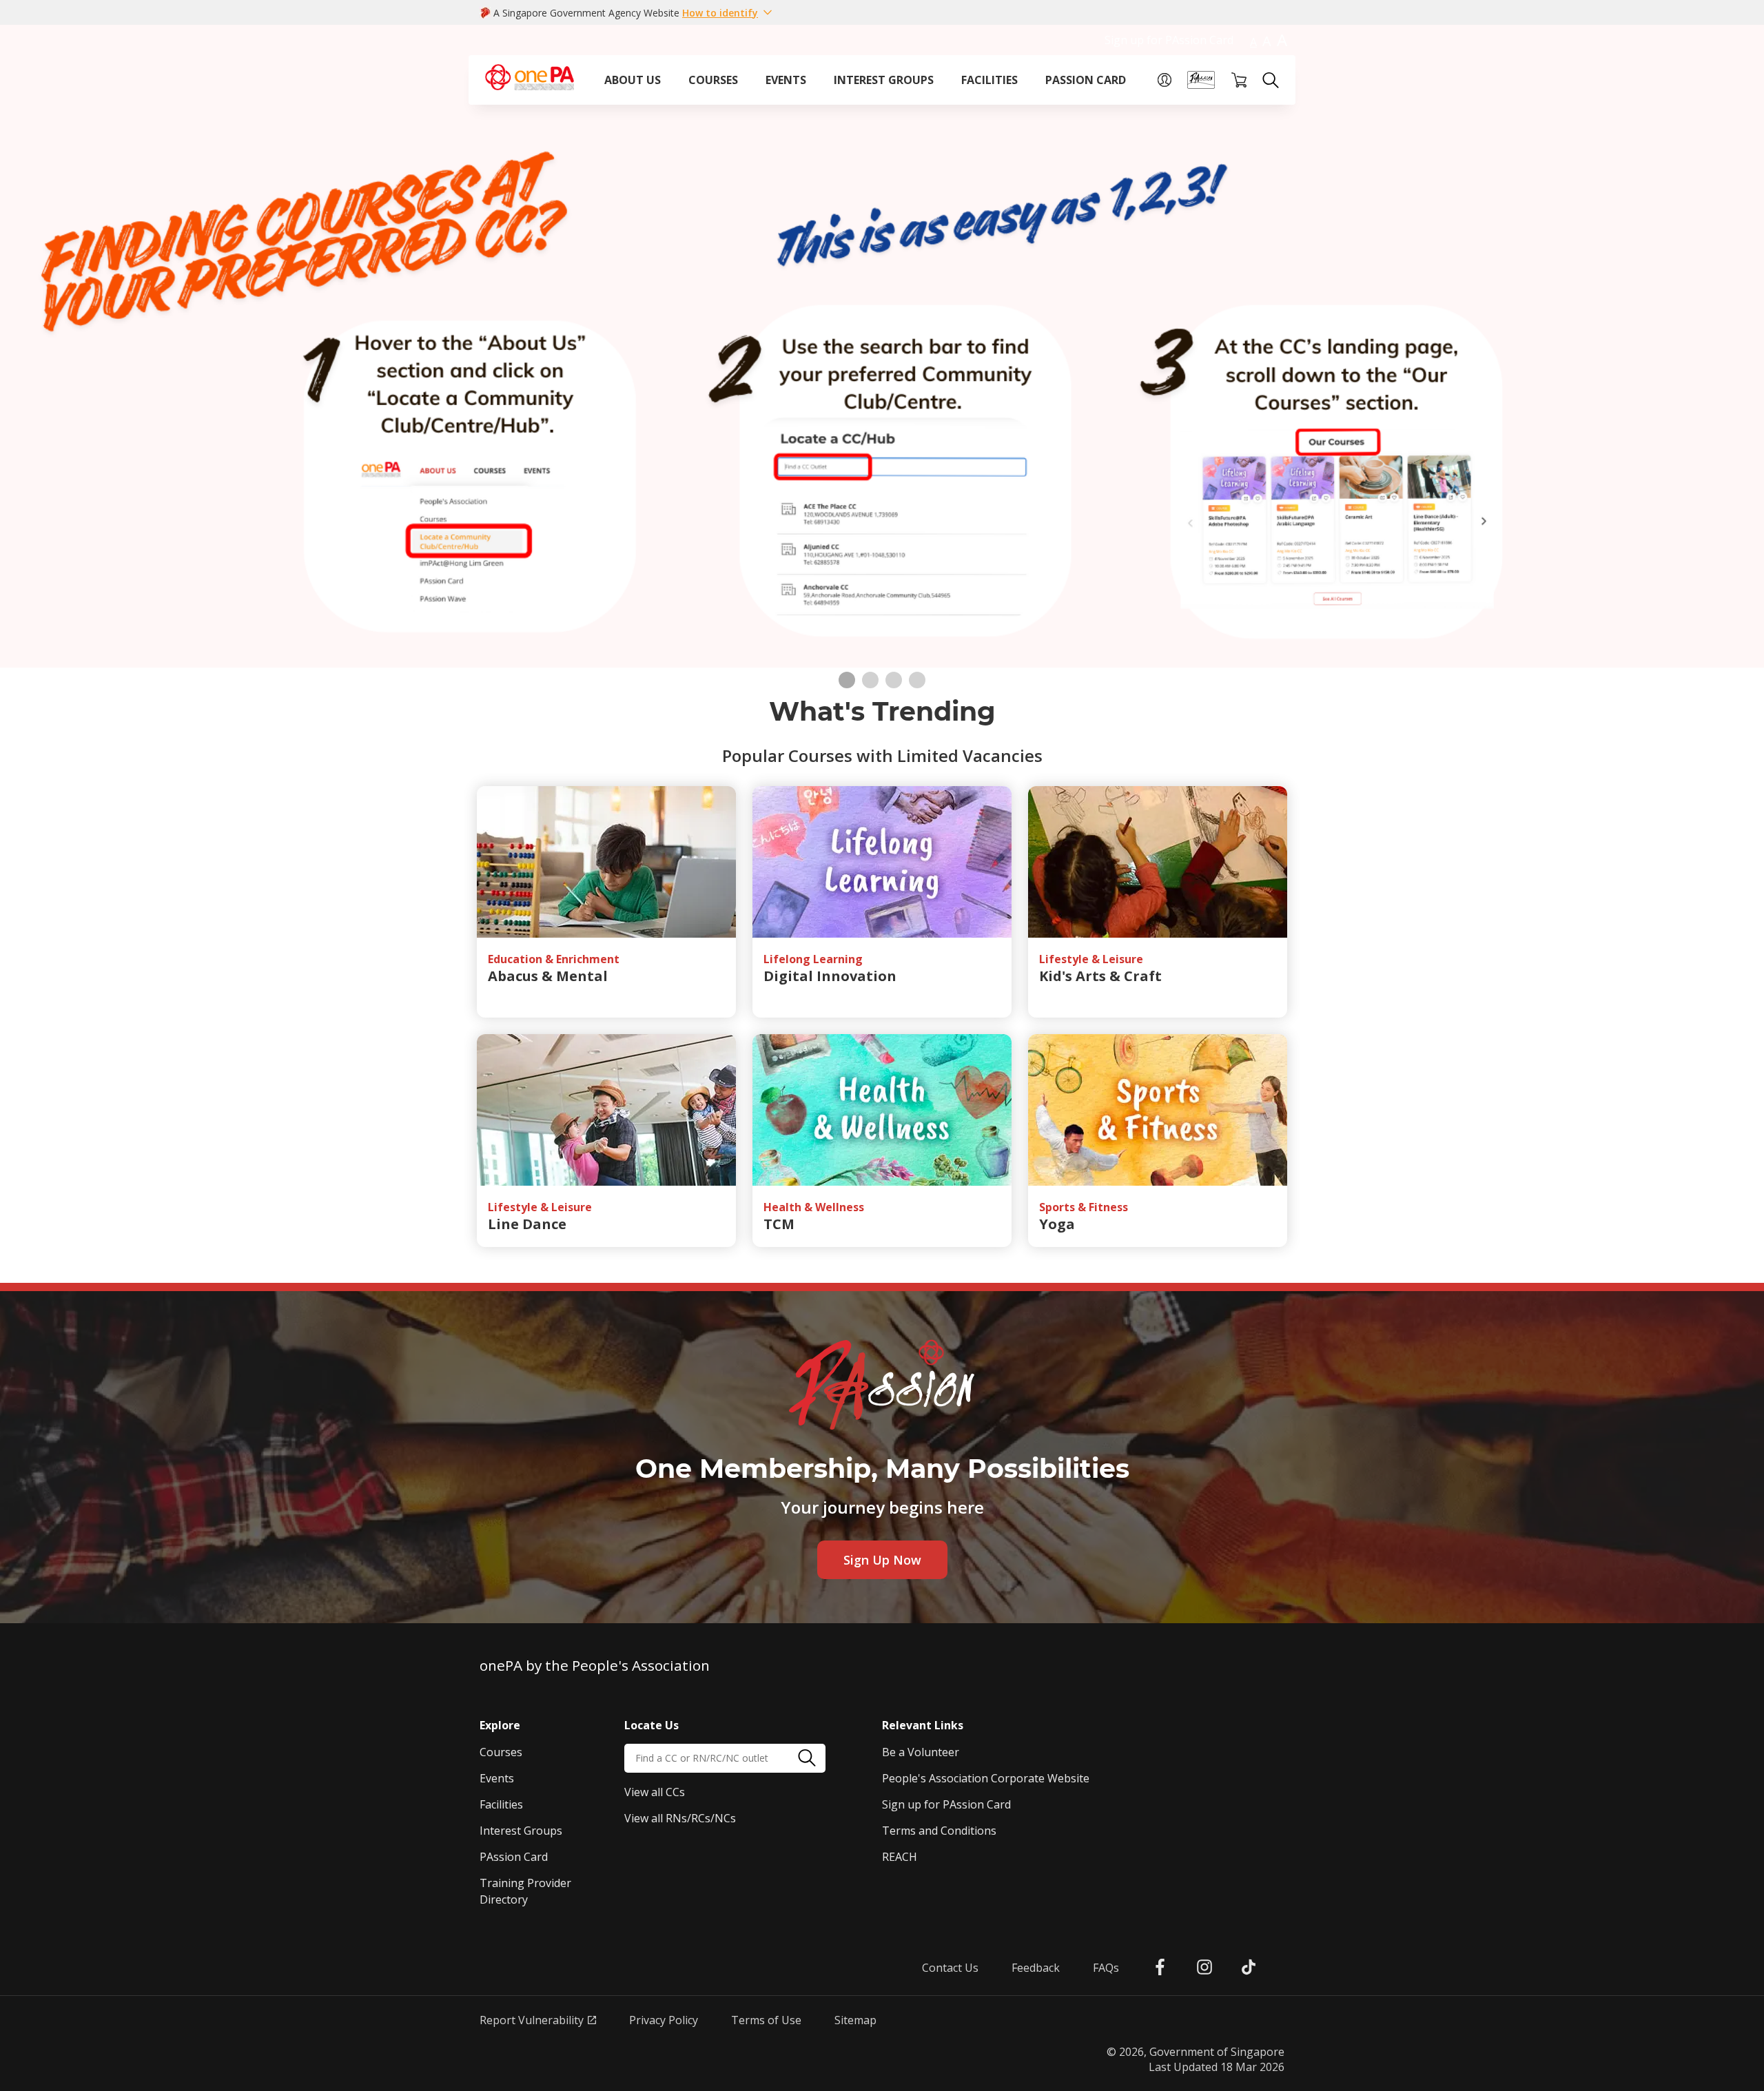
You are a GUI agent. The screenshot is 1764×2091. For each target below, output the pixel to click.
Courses (501, 1752)
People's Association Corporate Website (986, 1778)
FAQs (1106, 1968)
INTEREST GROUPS (884, 80)
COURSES (713, 80)
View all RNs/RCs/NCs (680, 1818)
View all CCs (655, 1792)
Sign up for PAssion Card (1169, 40)
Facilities (501, 1804)
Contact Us (950, 1968)
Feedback (1036, 1968)
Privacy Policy (664, 2020)
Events (497, 1778)
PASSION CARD (1086, 80)
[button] (728, 12)
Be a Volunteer (921, 1752)
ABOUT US (633, 80)
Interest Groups (521, 1831)
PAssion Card (514, 1857)
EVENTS (786, 80)
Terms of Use (766, 2020)
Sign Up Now (882, 1560)
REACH (900, 1857)
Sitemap (855, 2020)
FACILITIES (989, 80)
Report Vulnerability (532, 2020)
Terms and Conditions (939, 1831)
